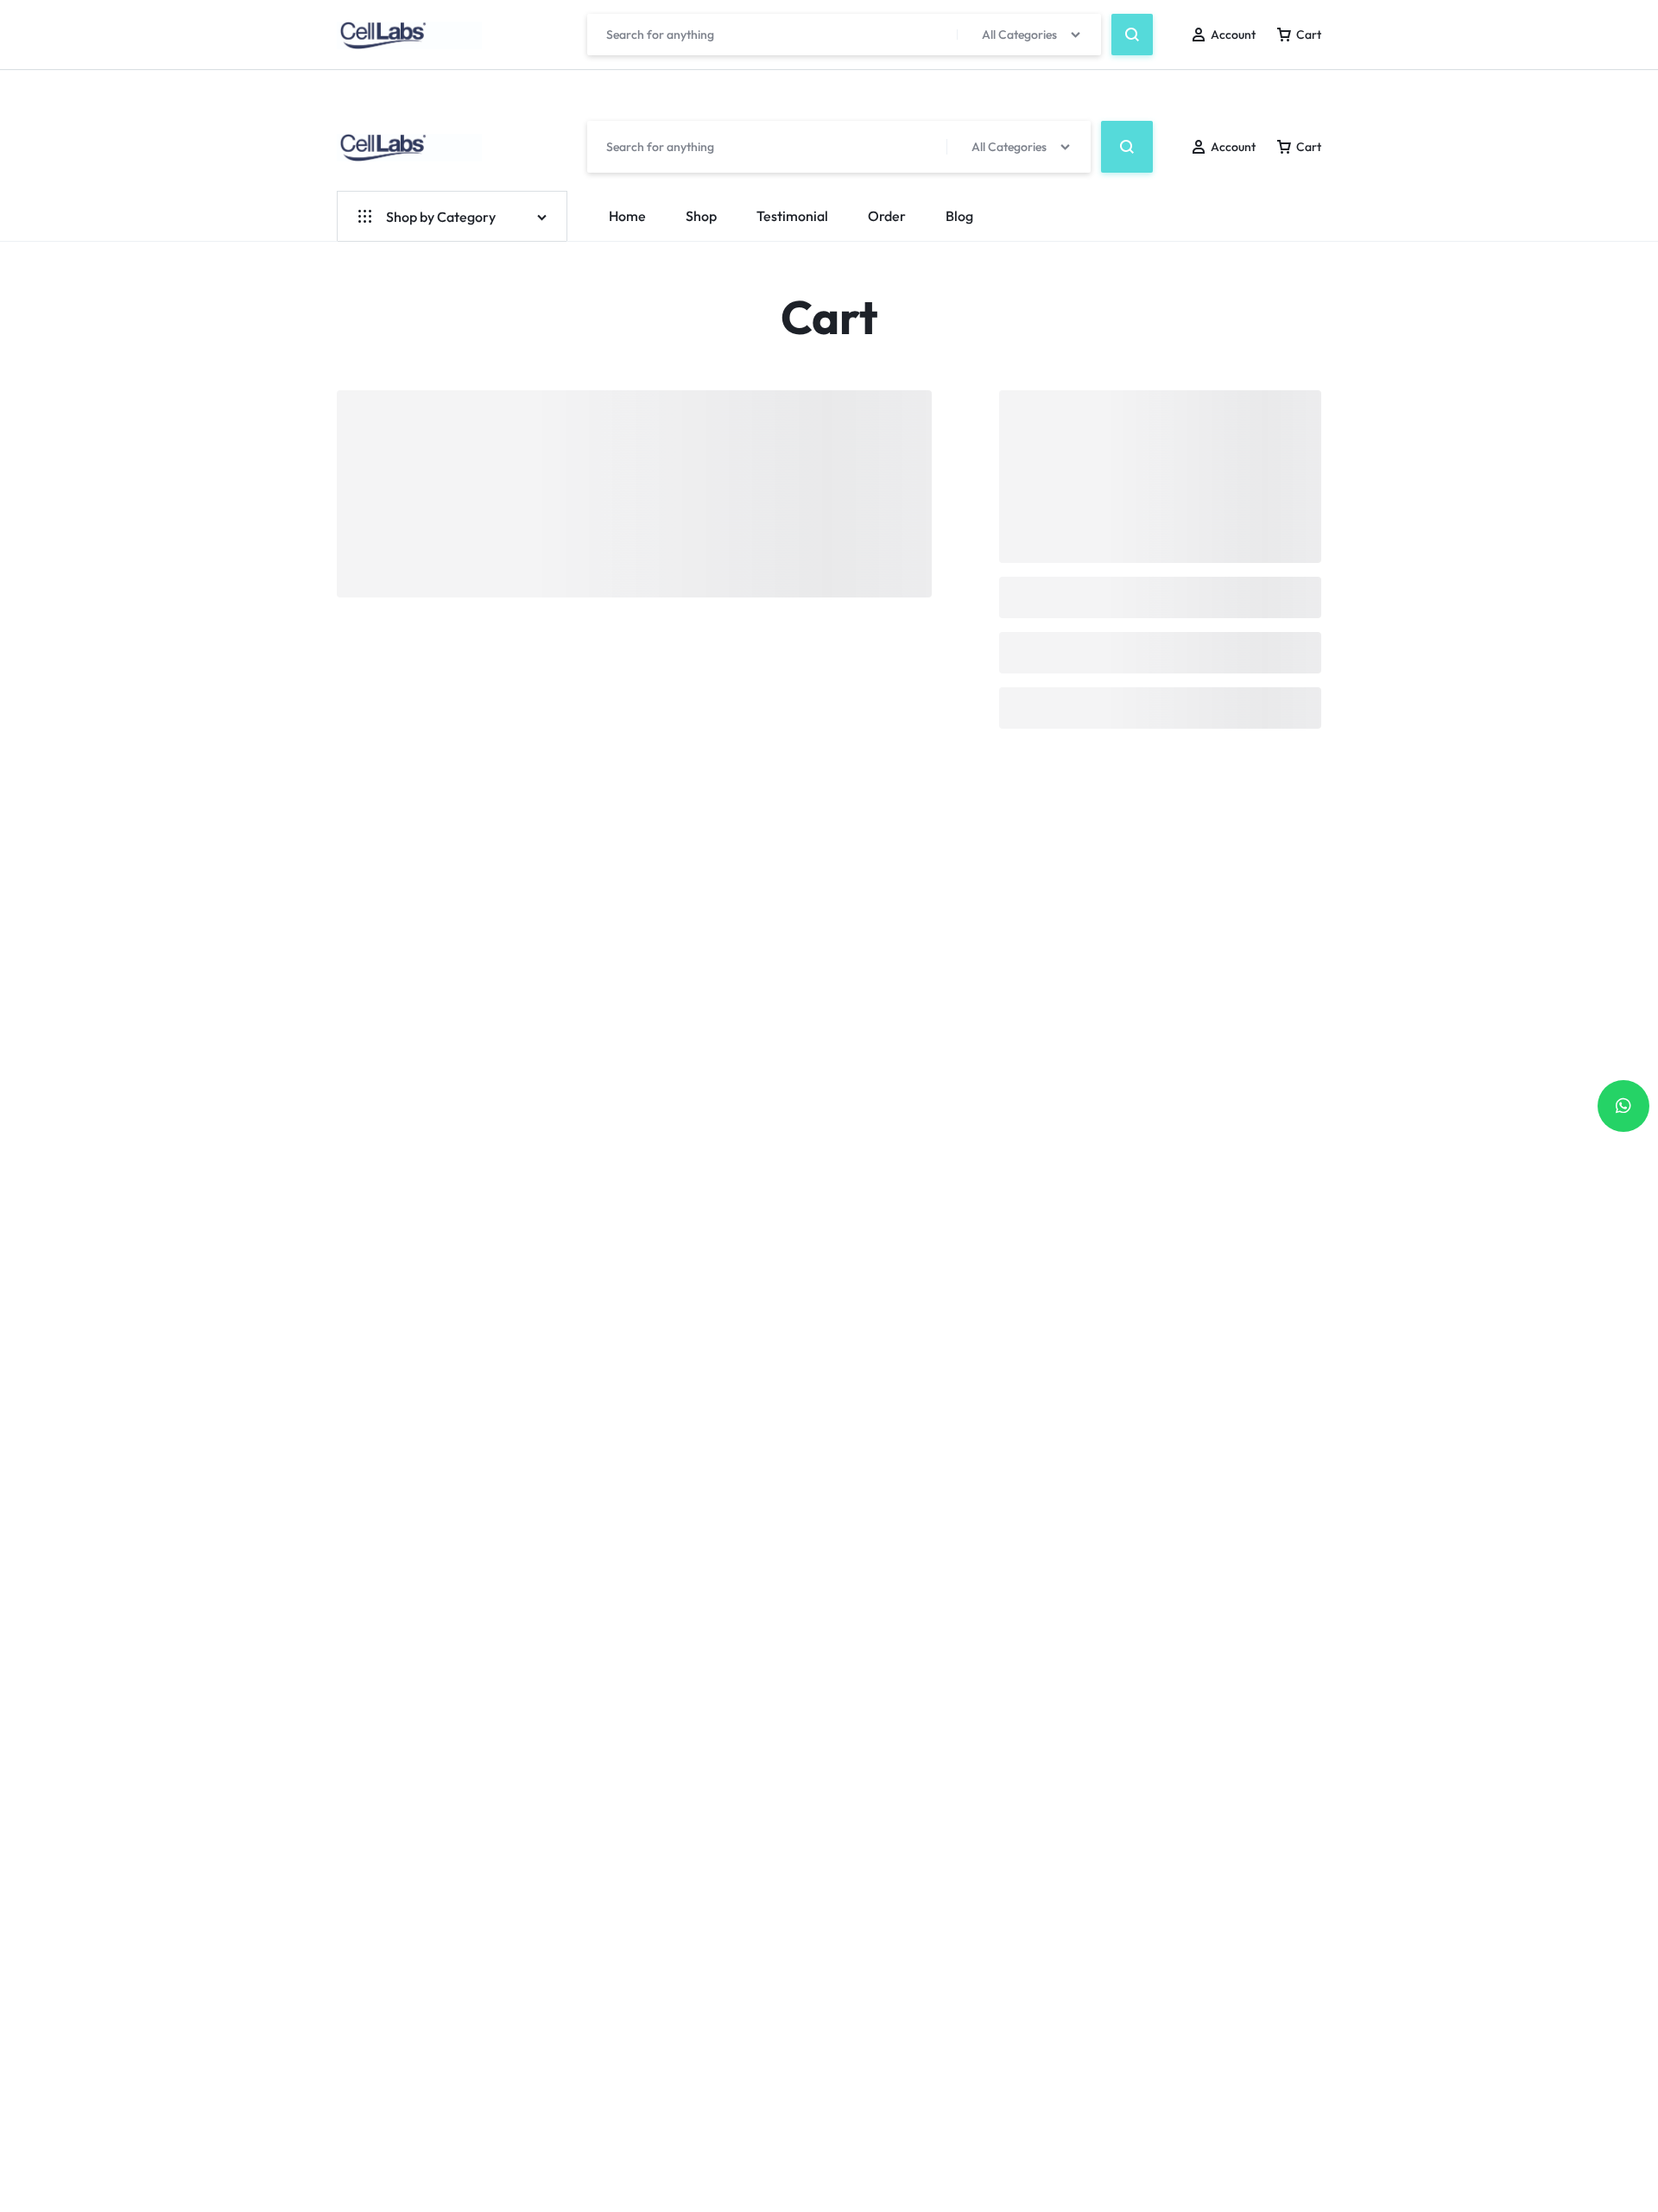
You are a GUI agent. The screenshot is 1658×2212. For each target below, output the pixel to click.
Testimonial (792, 216)
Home (627, 216)
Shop (701, 216)
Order (887, 216)
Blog (959, 216)
